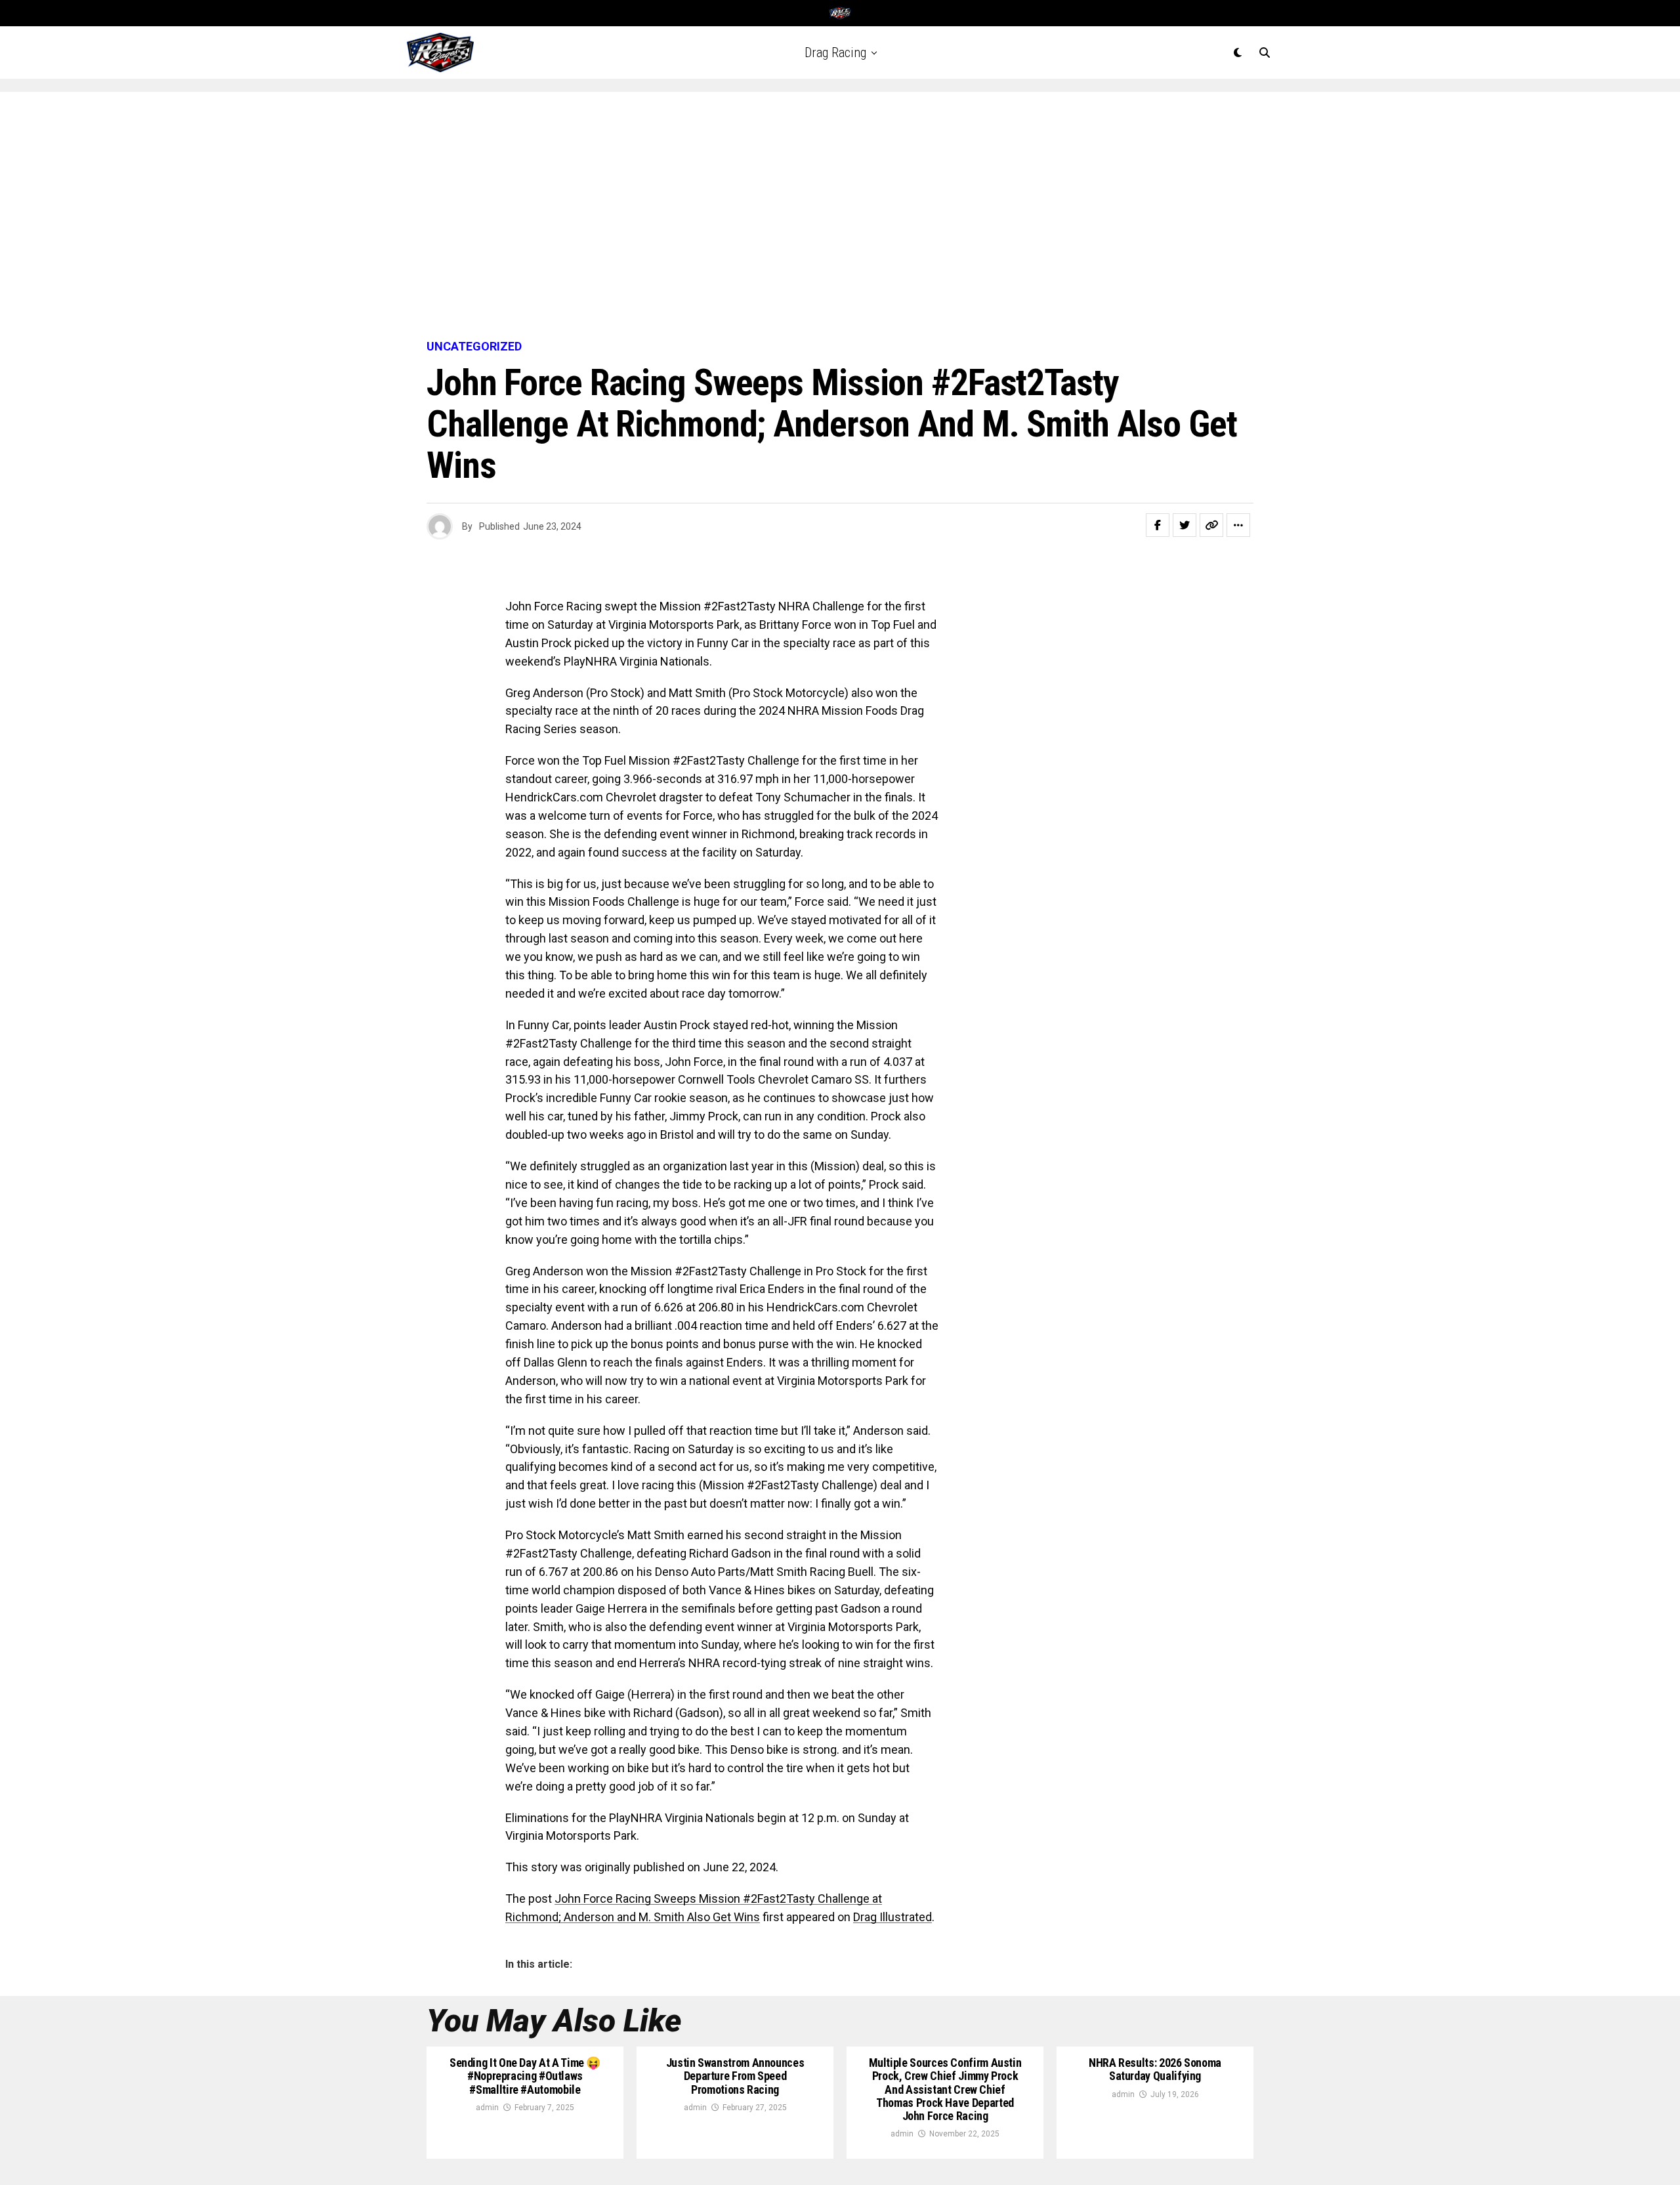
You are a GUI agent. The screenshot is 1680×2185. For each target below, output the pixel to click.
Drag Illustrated (892, 1917)
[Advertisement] (840, 217)
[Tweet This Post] (1185, 525)
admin (487, 2108)
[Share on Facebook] (1158, 525)
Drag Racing (835, 53)
